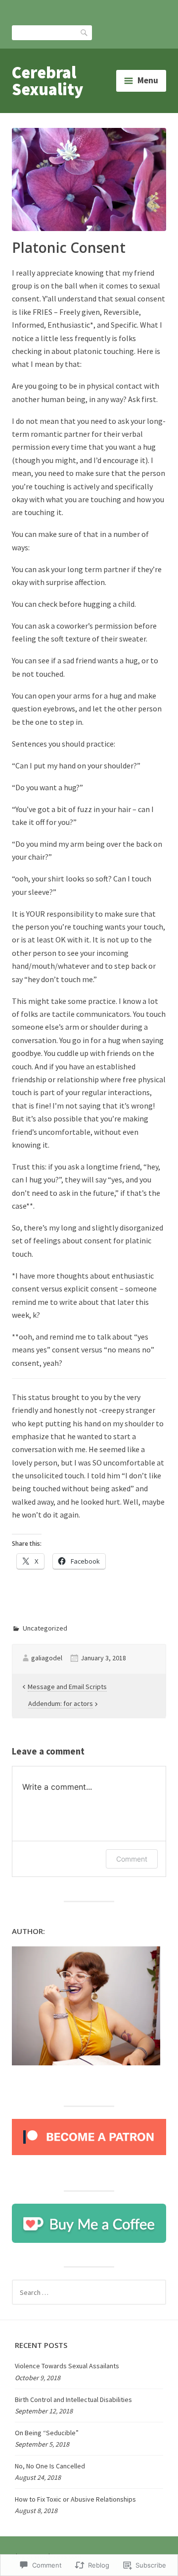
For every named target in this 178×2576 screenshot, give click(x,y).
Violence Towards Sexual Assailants (67, 2366)
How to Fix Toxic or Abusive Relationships (75, 2499)
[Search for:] (89, 2292)
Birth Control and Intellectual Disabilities (73, 2400)
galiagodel (47, 1658)
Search (85, 32)
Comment (132, 1859)
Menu (148, 80)
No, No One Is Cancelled (50, 2466)
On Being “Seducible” (47, 2433)
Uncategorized (45, 1628)
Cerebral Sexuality (47, 81)
